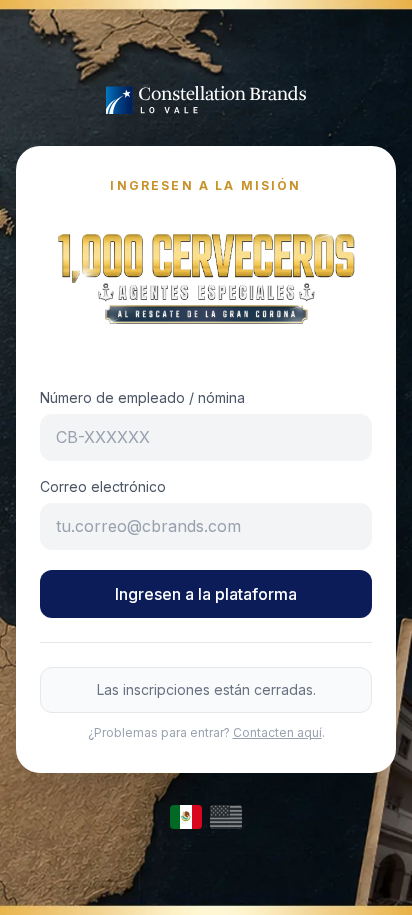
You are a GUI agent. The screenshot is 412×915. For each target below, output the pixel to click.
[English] (226, 817)
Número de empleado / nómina (142, 397)
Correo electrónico (103, 486)
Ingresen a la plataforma (206, 594)
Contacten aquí (277, 732)
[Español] (186, 817)
